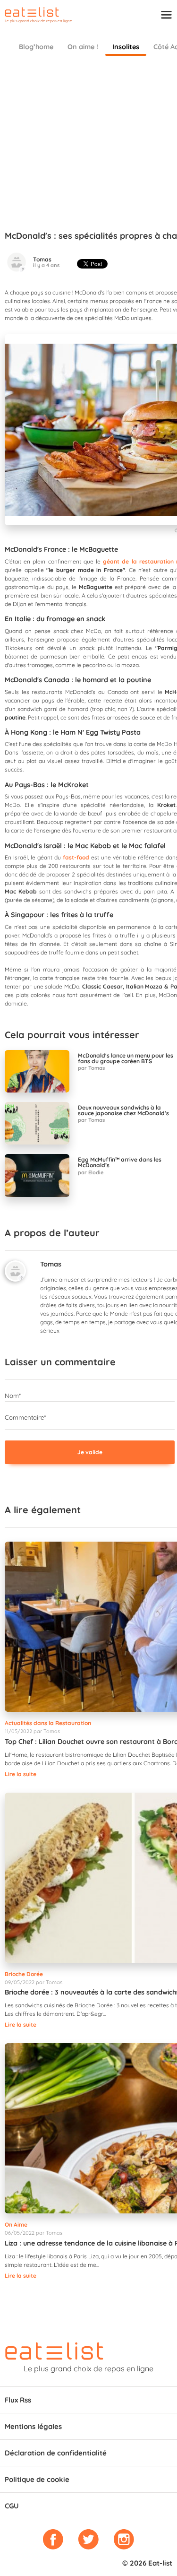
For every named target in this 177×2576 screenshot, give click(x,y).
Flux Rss (18, 2400)
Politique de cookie (37, 2479)
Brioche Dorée (24, 1974)
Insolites (126, 47)
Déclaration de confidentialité (56, 2453)
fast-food (76, 857)
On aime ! (83, 47)
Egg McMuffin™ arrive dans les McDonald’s (120, 1162)
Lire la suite (21, 1774)
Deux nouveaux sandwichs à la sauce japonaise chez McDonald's (123, 1110)
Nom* (13, 1396)
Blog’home (36, 47)
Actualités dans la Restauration (48, 1723)
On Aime (16, 2225)
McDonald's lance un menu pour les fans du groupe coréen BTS (126, 1058)
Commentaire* (25, 1417)
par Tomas (91, 1068)
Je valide (90, 1452)
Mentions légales (33, 2426)
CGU (12, 2506)
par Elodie (91, 1172)
